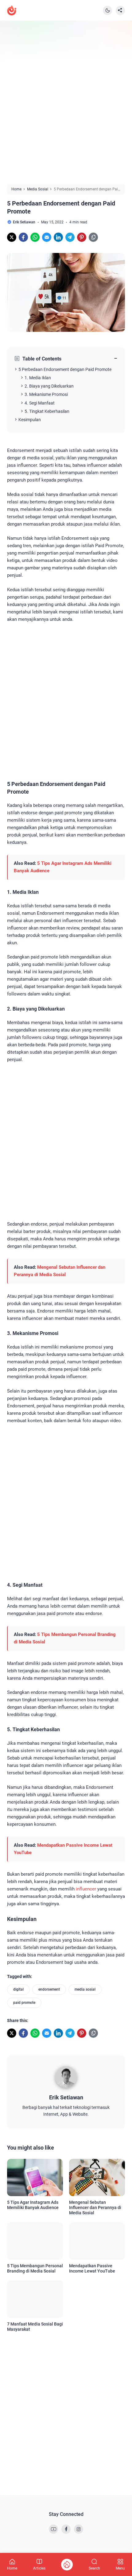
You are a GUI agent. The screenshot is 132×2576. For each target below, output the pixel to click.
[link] (12, 237)
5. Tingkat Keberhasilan (47, 411)
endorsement (49, 1989)
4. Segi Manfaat (40, 403)
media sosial (85, 1989)
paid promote (24, 2003)
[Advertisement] (66, 102)
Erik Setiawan (66, 2097)
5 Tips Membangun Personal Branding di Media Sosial (35, 2268)
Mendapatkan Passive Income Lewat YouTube (92, 2268)
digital (18, 1989)
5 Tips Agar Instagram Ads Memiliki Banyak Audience (33, 2205)
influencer (86, 1889)
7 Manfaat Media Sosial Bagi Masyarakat (35, 2327)
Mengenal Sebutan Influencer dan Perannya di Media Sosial (95, 2208)
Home (12, 2568)
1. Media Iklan (38, 378)
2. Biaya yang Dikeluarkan (49, 386)
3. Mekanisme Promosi (46, 394)
